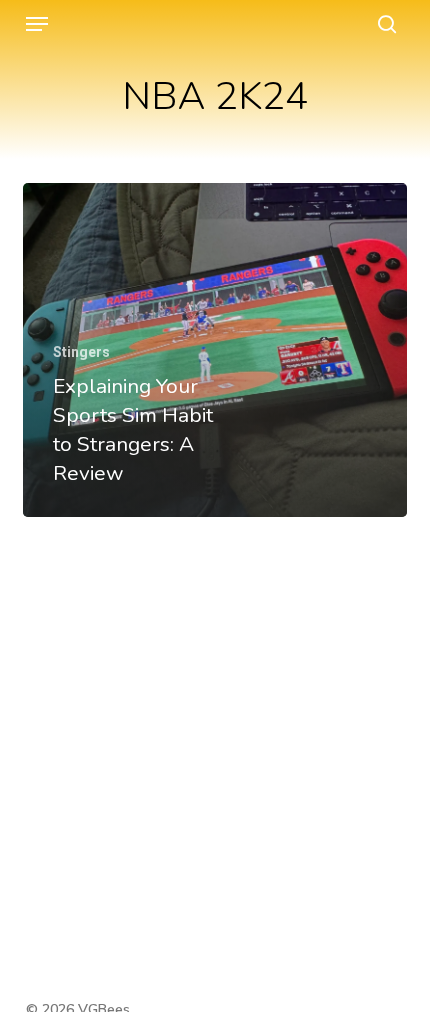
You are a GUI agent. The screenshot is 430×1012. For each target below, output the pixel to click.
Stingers (81, 352)
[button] (37, 24)
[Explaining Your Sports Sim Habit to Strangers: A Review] (215, 350)
